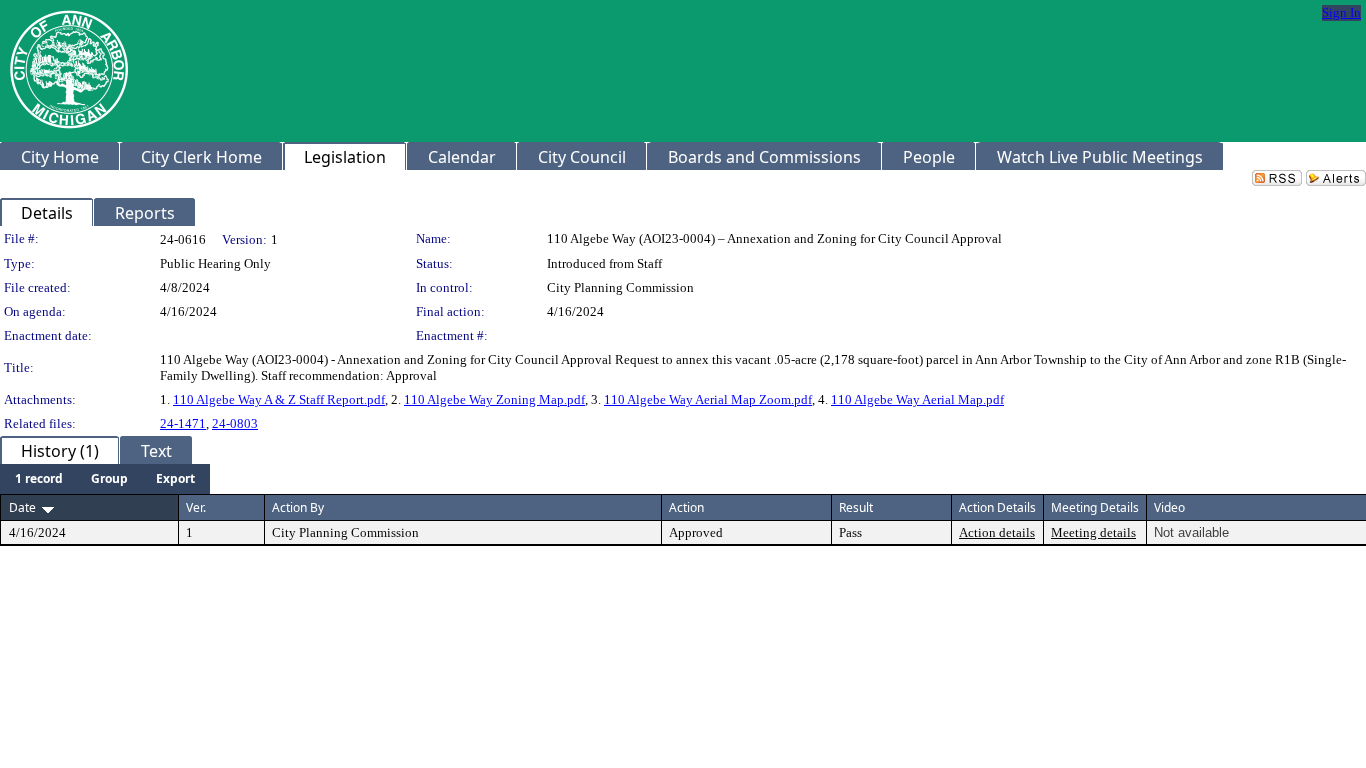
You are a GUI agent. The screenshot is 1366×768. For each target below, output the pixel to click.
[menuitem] (39, 479)
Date (22, 507)
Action (686, 507)
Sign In (1341, 12)
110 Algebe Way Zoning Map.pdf (494, 399)
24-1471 (183, 423)
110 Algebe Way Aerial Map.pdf (917, 399)
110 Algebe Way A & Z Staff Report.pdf (279, 399)
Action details (997, 532)
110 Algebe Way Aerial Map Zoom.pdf (708, 399)
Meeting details (1093, 532)
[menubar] (105, 479)
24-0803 (235, 423)
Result (856, 507)
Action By (298, 507)
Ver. (196, 507)
